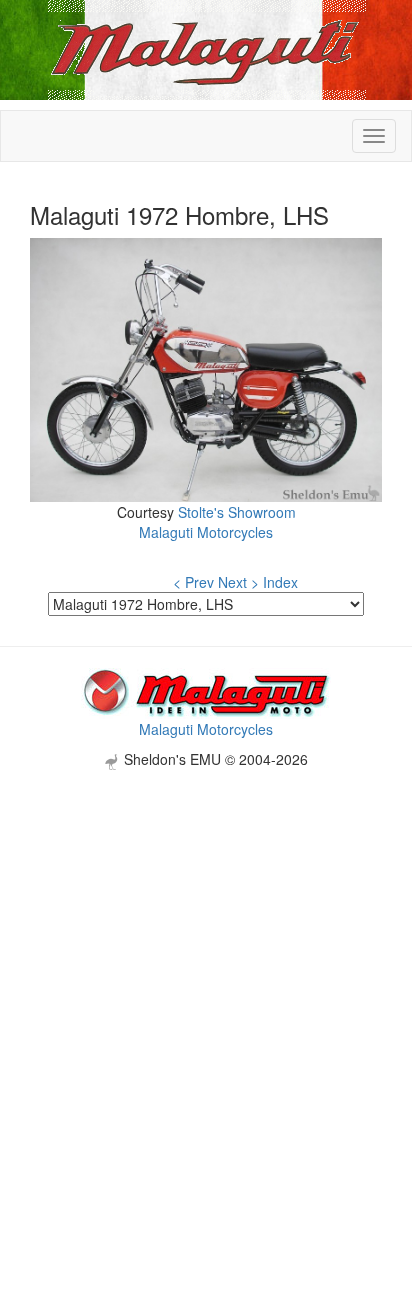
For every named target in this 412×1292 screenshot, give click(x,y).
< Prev (193, 582)
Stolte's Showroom (237, 512)
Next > (238, 582)
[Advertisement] (206, 976)
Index (280, 582)
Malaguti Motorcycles (206, 532)
